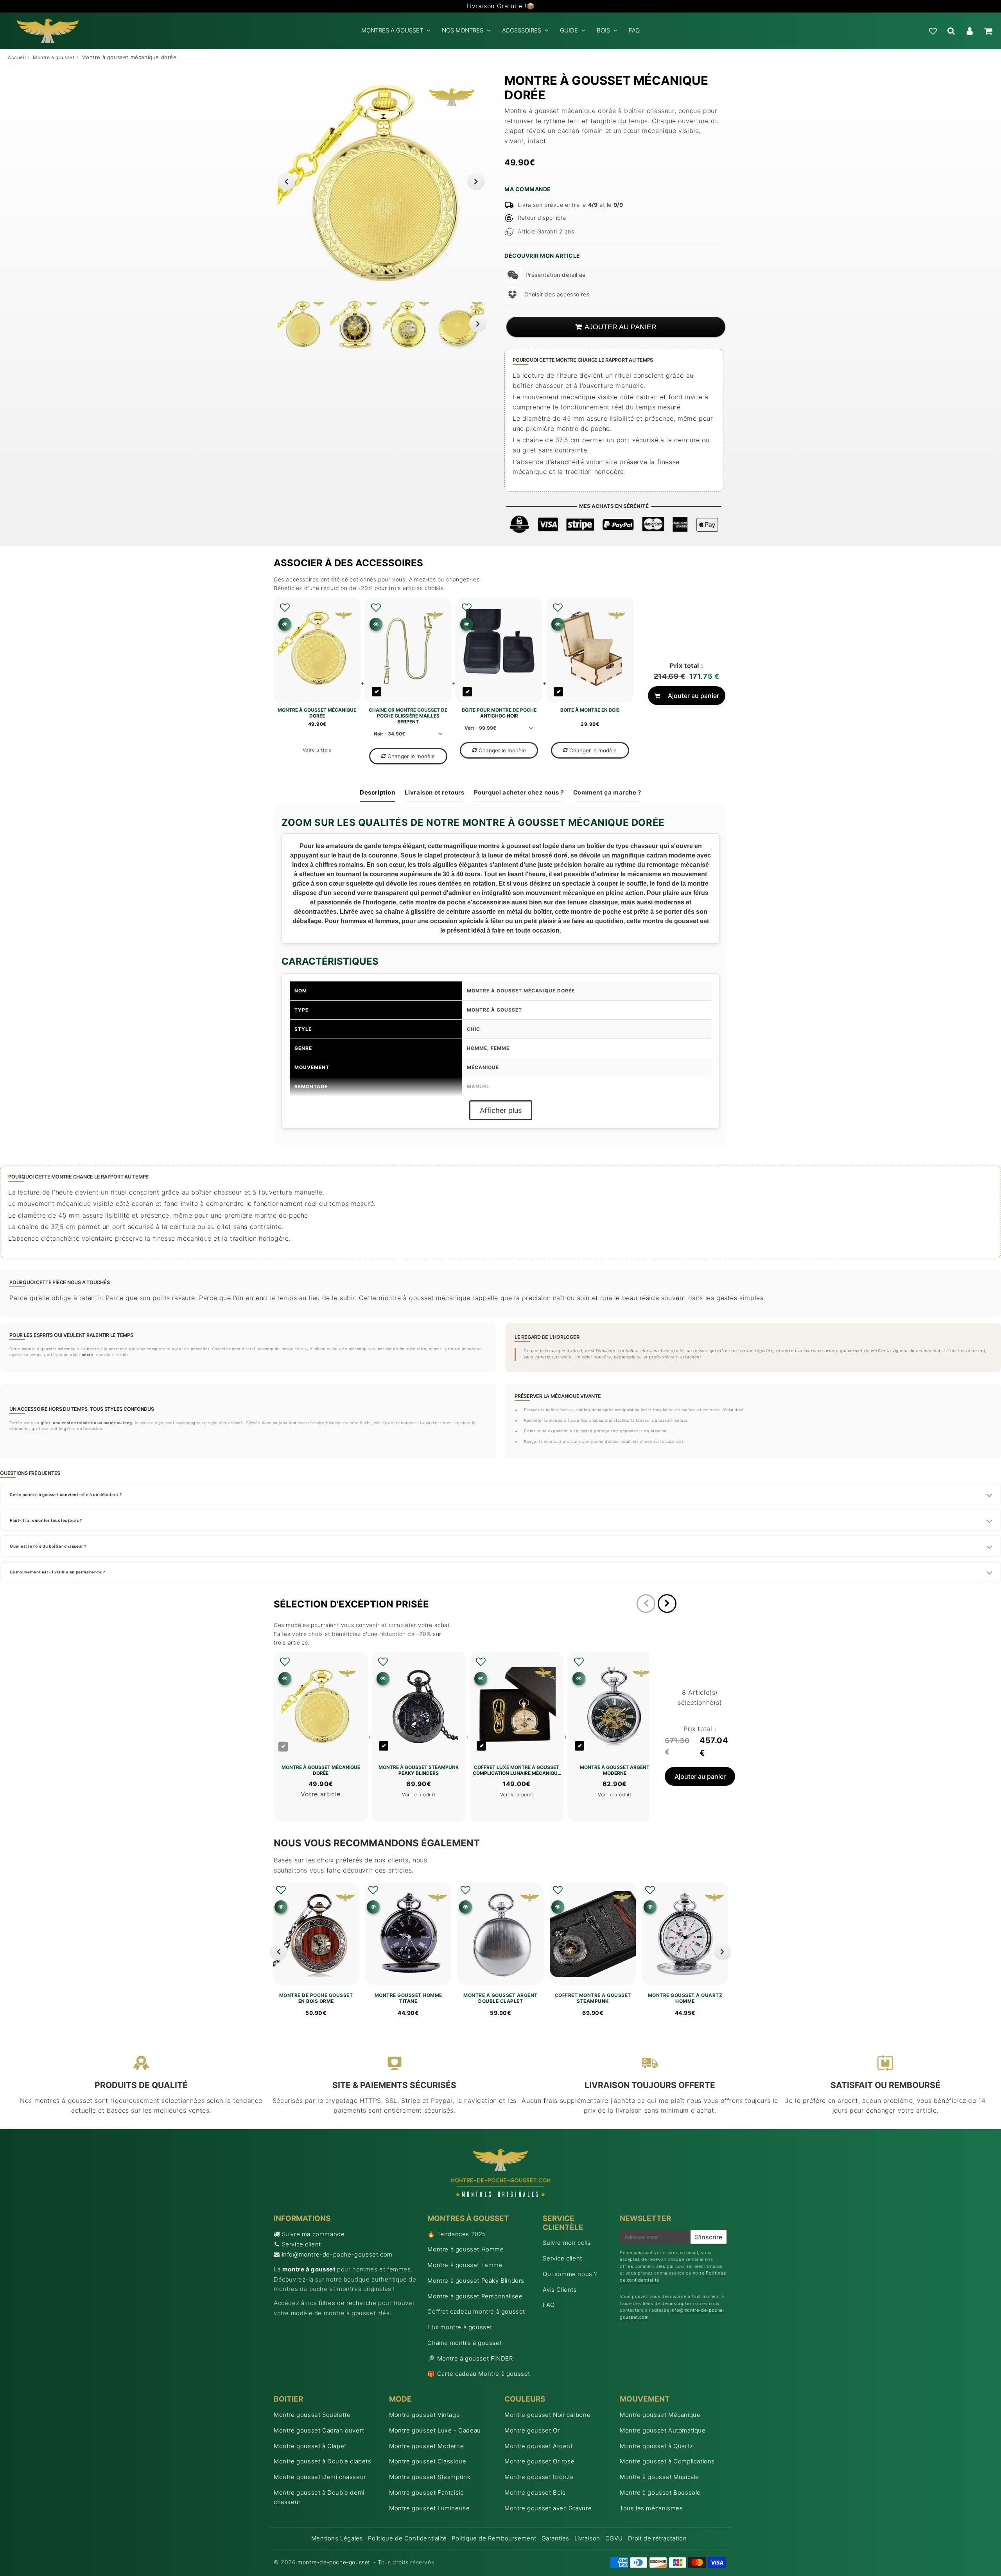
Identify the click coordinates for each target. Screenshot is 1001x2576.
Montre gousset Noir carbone (547, 2415)
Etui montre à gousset (460, 2327)
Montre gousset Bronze (539, 2477)
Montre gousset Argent (539, 2446)
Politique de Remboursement (494, 2538)
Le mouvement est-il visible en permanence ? (57, 1572)
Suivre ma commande (313, 2234)
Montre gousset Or (532, 2430)
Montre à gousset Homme (466, 2249)
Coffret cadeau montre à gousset (476, 2311)
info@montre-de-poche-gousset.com (337, 2254)
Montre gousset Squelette (312, 2415)
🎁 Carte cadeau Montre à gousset (479, 2374)
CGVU (614, 2538)
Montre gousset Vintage (424, 2415)
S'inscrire (709, 2237)
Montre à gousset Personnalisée (475, 2296)
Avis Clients (560, 2290)
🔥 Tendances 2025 (457, 2234)
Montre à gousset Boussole (660, 2493)
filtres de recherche (347, 2303)
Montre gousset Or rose (539, 2461)
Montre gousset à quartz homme (685, 1998)
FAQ (634, 30)
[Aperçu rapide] (285, 624)
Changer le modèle (411, 756)
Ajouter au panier (693, 696)
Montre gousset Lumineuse (429, 2508)
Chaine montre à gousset (465, 2343)
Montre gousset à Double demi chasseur (319, 2497)
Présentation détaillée (556, 275)
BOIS (603, 30)
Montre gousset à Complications (667, 2461)
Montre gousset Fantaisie (426, 2493)
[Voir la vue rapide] (281, 1907)
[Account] (970, 31)
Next (476, 181)
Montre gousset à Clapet (310, 2446)
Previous (286, 181)
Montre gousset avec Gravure (548, 2508)
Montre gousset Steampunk (430, 2477)
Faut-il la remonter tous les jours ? (46, 1520)
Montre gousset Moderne (426, 2446)
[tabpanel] (302, 324)
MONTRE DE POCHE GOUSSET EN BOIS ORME (316, 1998)
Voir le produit (419, 1795)
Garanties (555, 2538)
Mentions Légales (337, 2538)
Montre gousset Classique (428, 2461)
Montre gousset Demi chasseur (320, 2477)
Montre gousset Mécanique (660, 2415)
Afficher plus (501, 1110)
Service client (301, 2244)
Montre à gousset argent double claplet (500, 1998)
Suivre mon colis (567, 2243)
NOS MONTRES (463, 30)
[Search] (951, 31)
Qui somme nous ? (570, 2274)
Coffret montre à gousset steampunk (593, 1998)
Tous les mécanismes (651, 2508)
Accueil (17, 57)
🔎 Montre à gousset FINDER (470, 2358)
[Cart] (988, 31)
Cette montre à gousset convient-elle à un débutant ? (66, 1494)
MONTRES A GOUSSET (392, 30)
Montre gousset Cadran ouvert (319, 2430)
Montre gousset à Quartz (657, 2446)
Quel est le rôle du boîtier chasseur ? (48, 1546)
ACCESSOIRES (522, 30)
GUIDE (569, 30)
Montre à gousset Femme (465, 2265)
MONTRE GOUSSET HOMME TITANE (408, 1998)
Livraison (587, 2538)
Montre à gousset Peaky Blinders (476, 2281)
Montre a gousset (54, 57)
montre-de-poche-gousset (334, 2562)
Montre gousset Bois (535, 2493)
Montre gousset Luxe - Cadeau (435, 2430)
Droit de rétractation (657, 2538)
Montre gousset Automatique (663, 2430)
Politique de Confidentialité (407, 2538)
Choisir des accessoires (557, 294)
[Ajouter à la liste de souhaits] (285, 608)
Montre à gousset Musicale (659, 2477)
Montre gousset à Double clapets (323, 2461)
